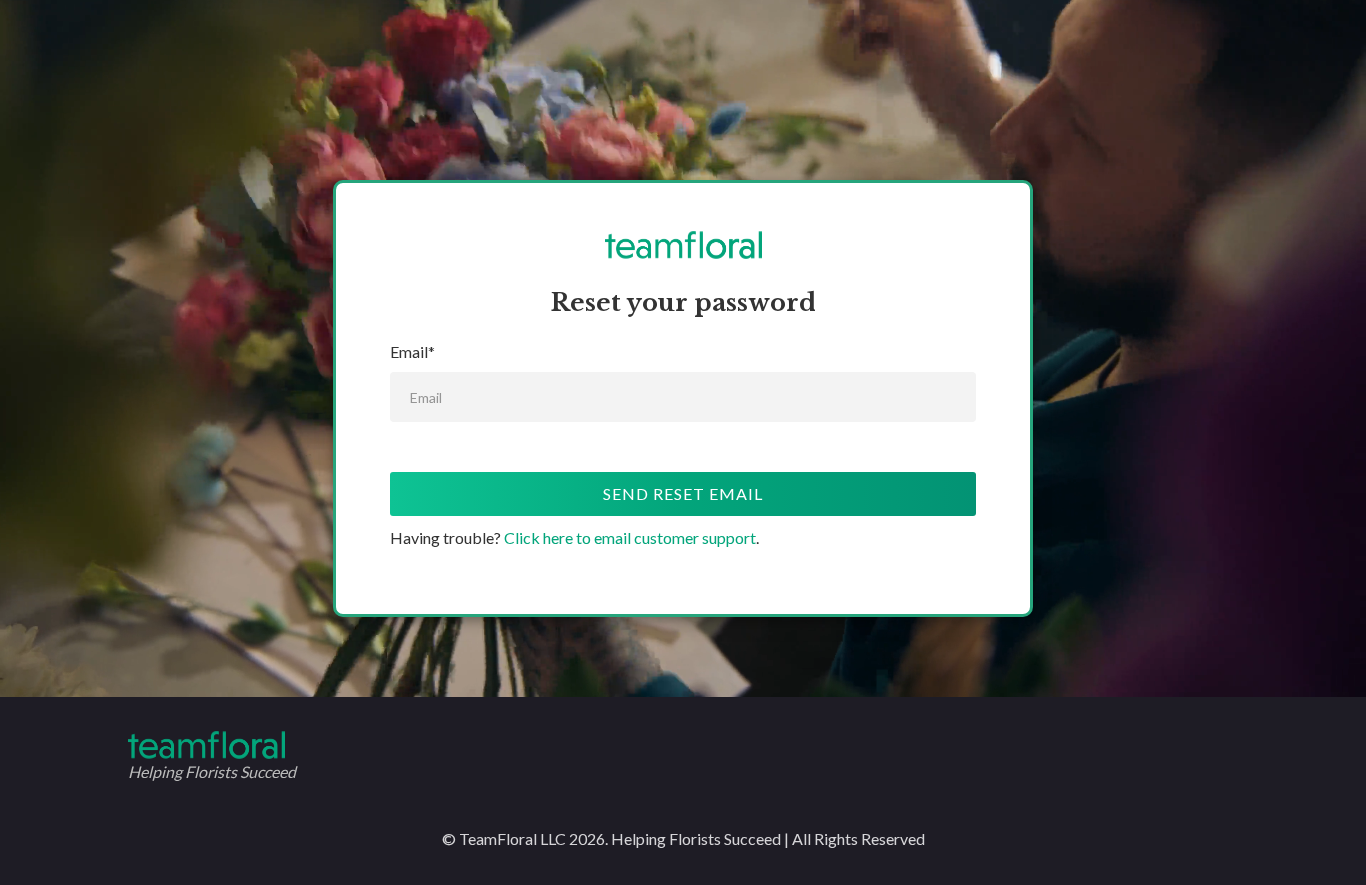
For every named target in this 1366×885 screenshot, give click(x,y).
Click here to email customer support (630, 537)
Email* (412, 351)
